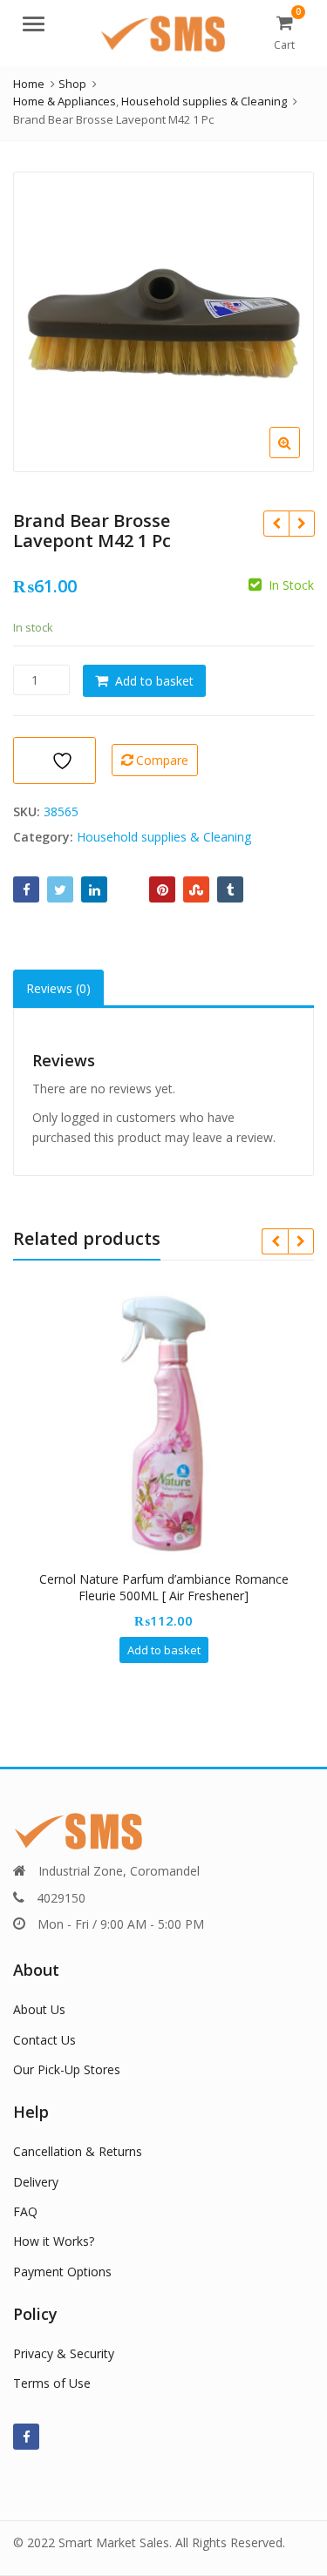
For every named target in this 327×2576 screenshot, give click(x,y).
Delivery (36, 2182)
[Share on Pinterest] (162, 889)
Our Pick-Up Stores (67, 2069)
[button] (299, 456)
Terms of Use (52, 2383)
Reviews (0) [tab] (58, 988)
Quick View (172, 1579)
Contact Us (44, 2040)
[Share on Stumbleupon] (196, 889)
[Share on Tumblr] (230, 889)
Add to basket (154, 681)
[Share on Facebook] (26, 889)
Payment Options (62, 2272)
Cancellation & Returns (78, 2151)
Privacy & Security (64, 2353)
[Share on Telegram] (128, 889)
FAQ (25, 2211)
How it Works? (54, 2241)
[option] (163, 322)
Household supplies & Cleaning (164, 837)
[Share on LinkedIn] (94, 889)
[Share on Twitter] (60, 889)
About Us (39, 2009)
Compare (162, 760)
